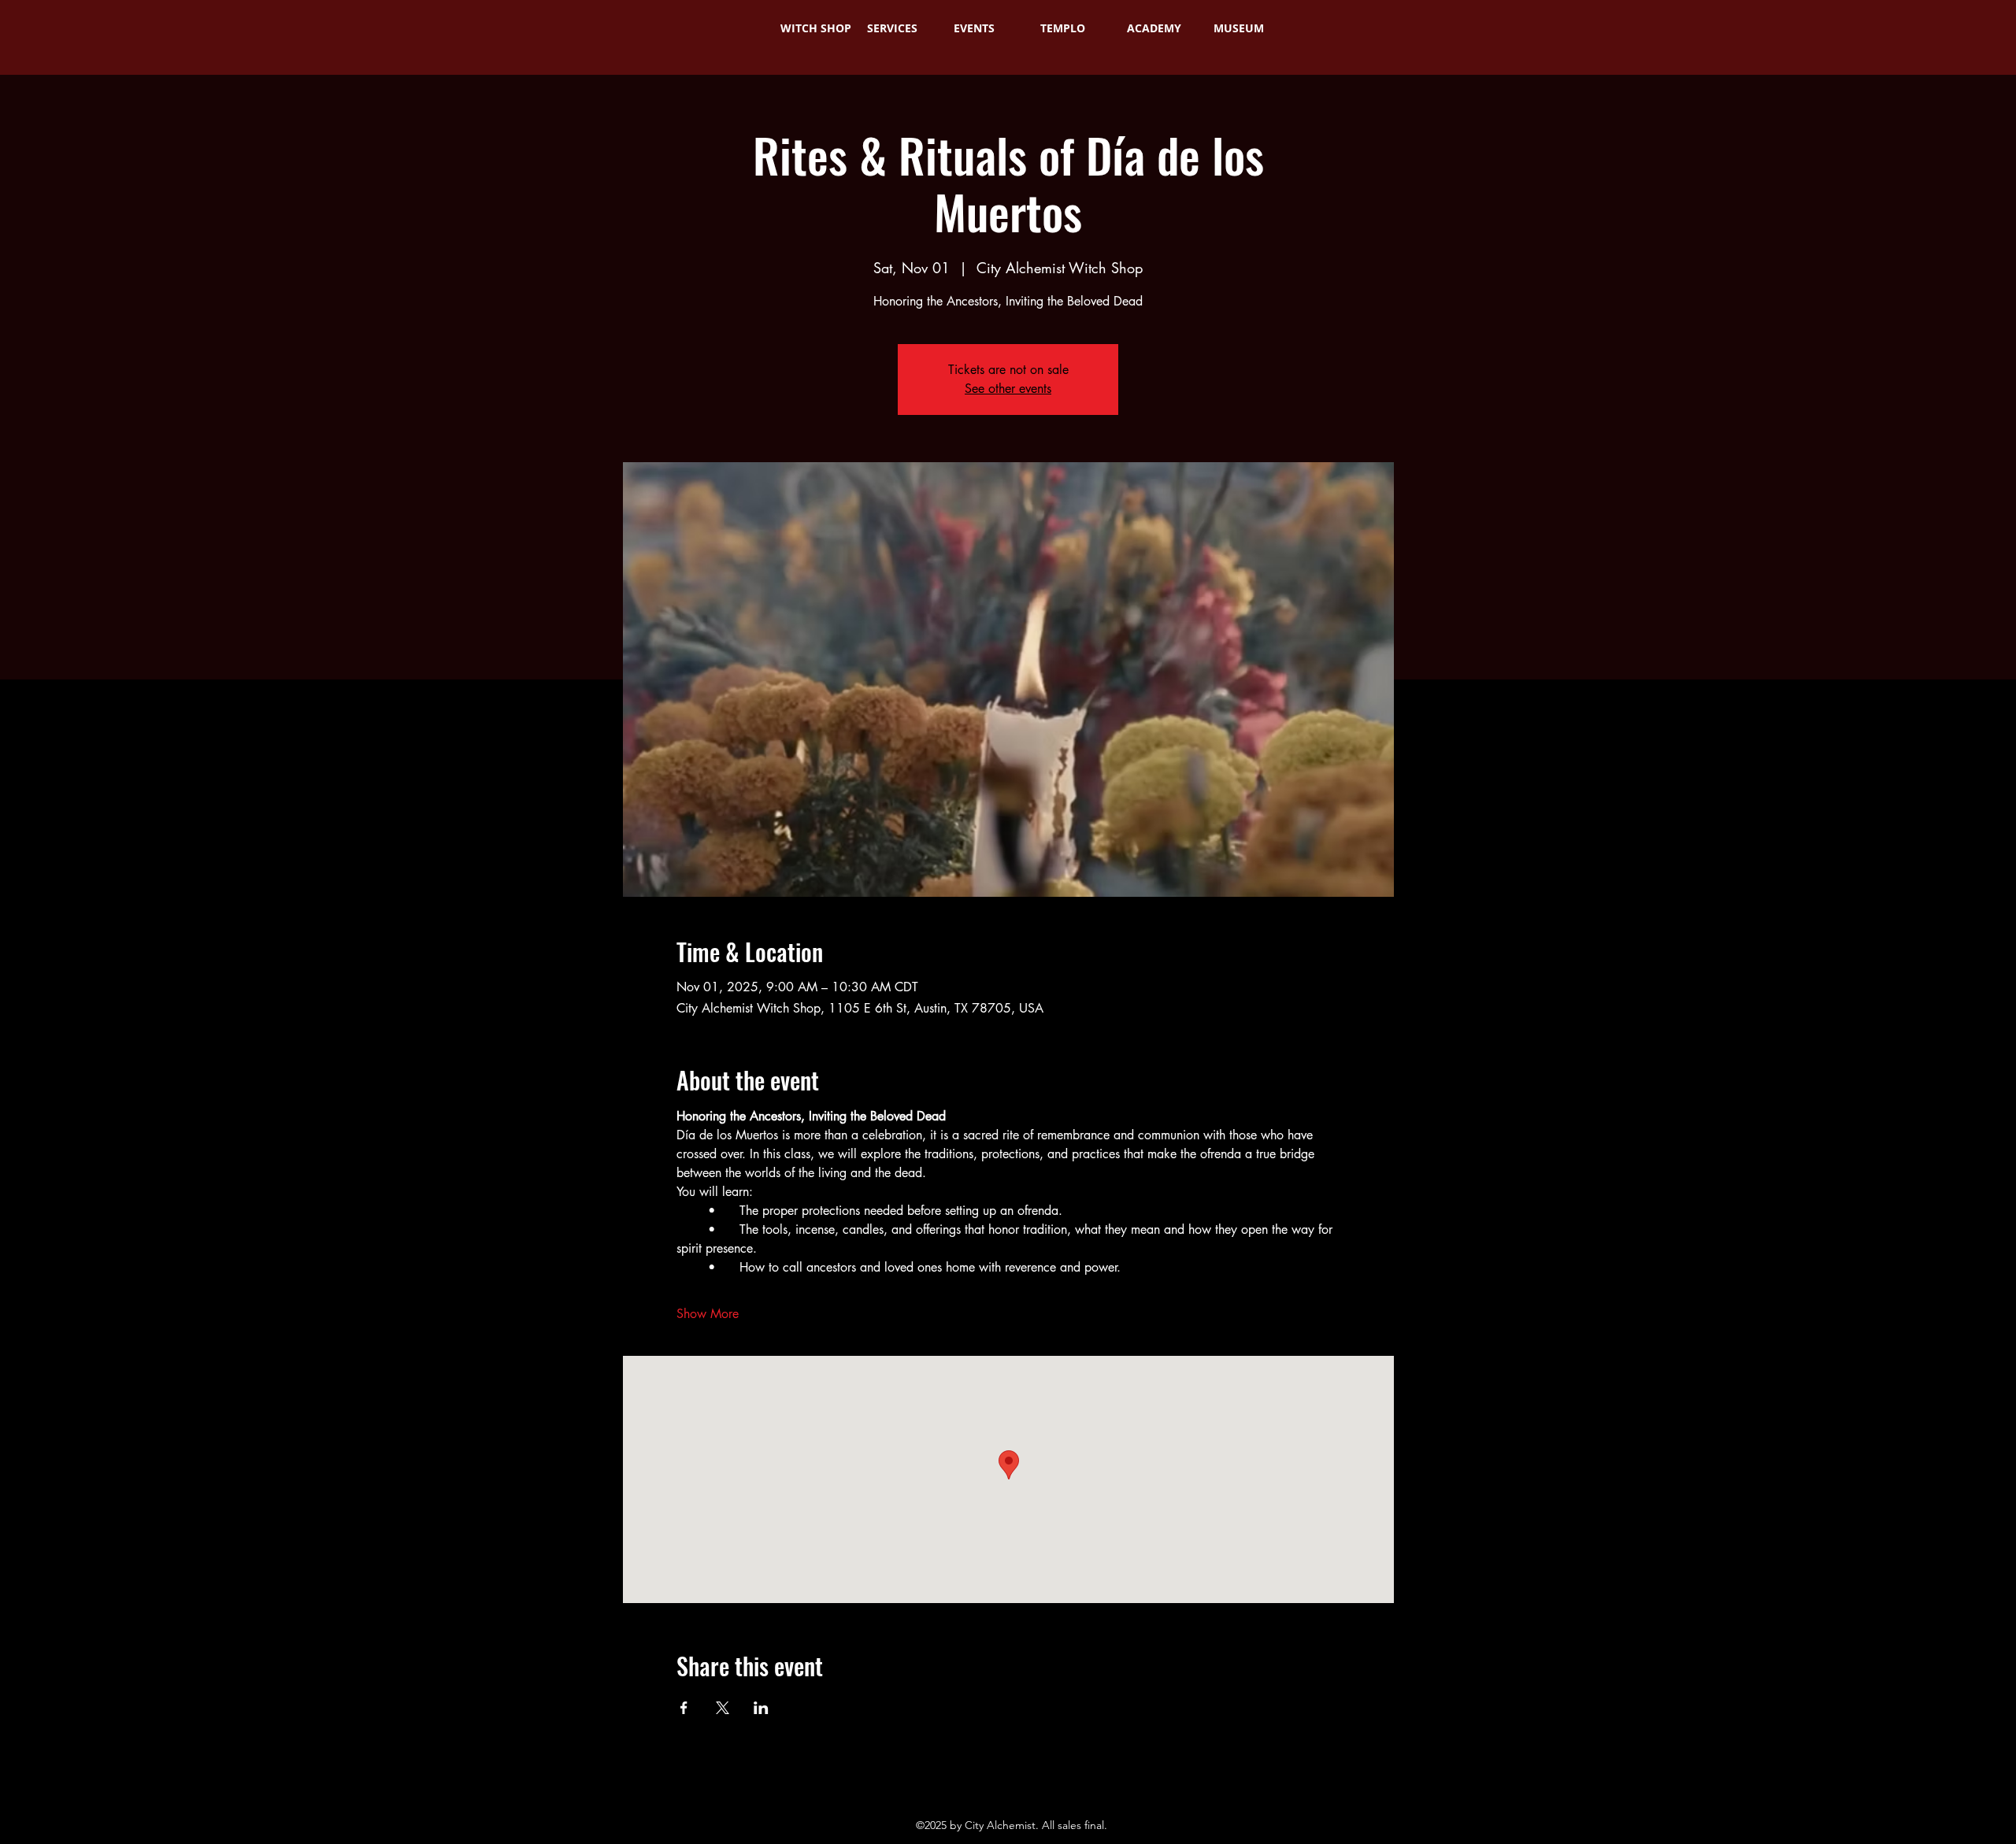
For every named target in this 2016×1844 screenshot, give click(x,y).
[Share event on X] (723, 1708)
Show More (708, 1314)
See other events (1008, 389)
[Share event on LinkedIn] (761, 1708)
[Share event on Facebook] (684, 1708)
